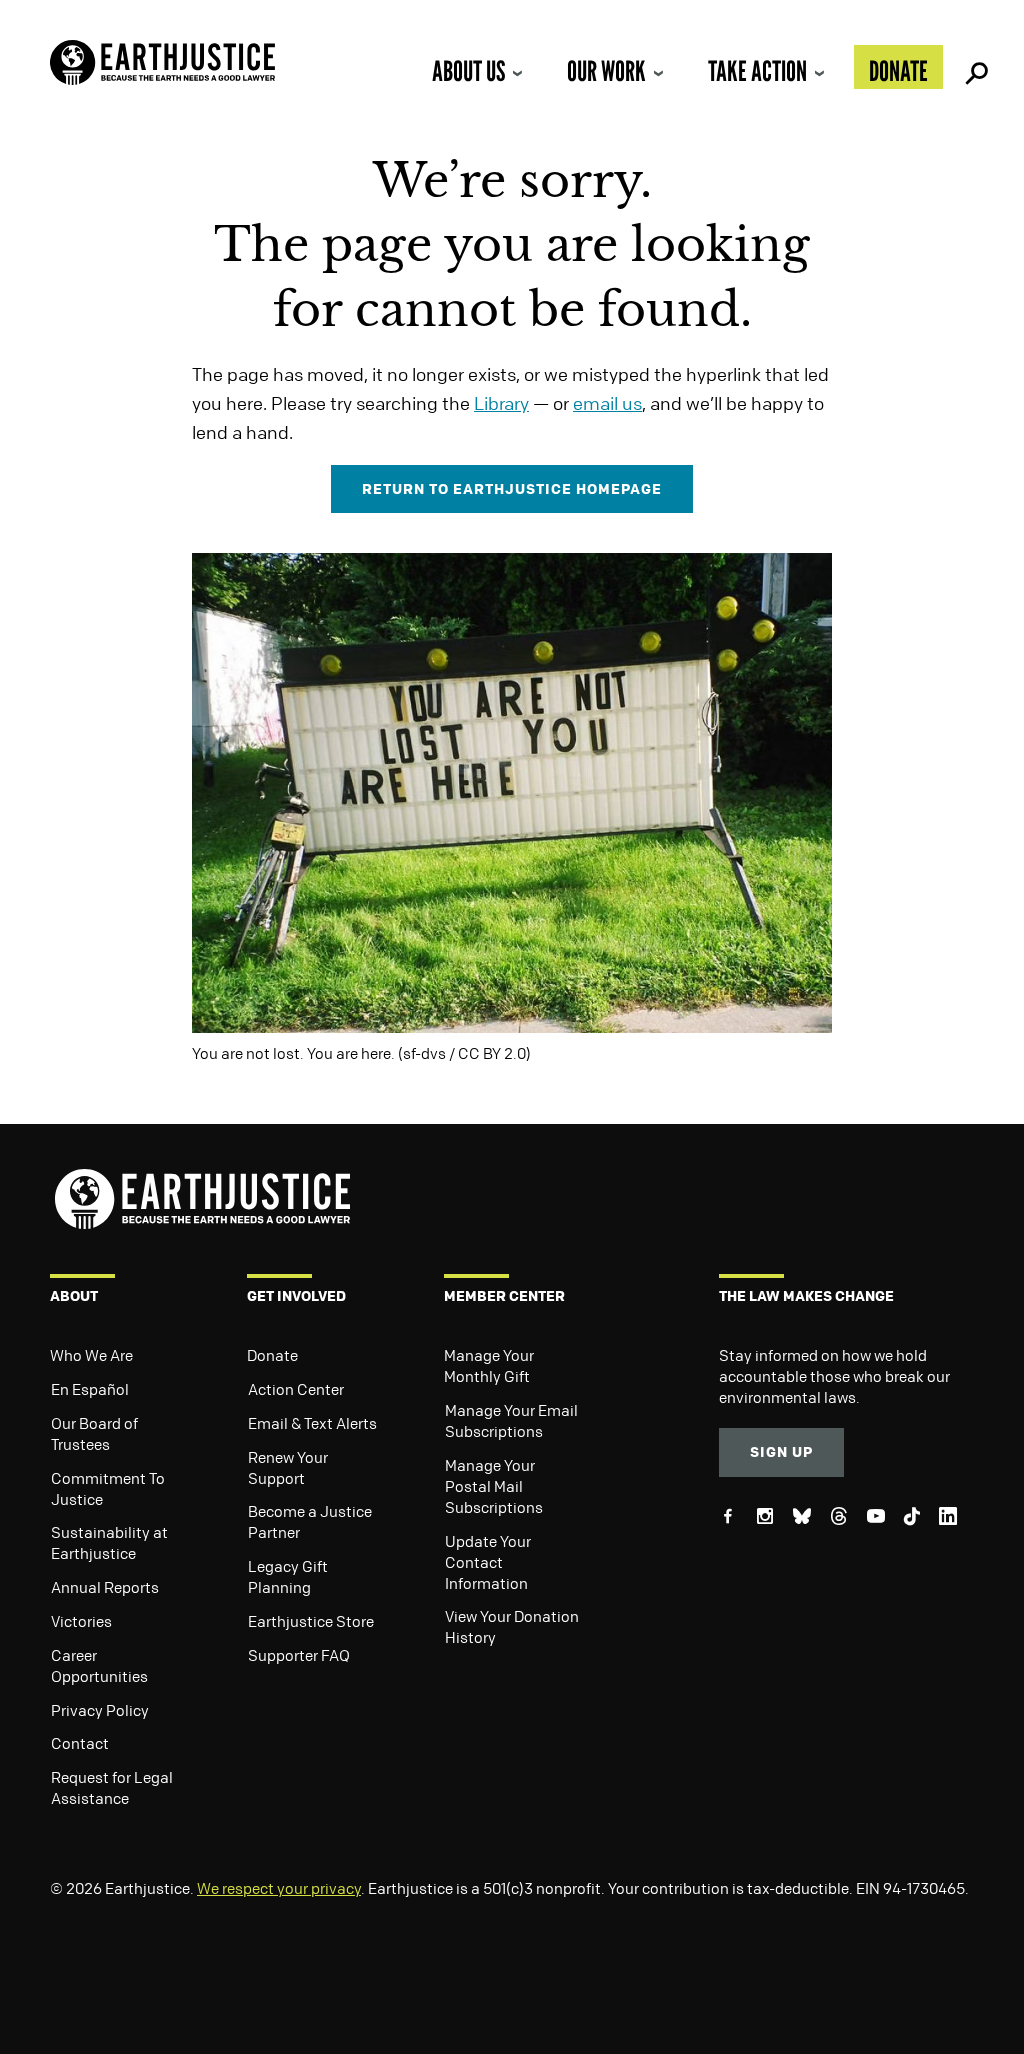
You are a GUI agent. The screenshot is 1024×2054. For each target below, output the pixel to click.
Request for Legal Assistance (112, 1787)
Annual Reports (105, 1587)
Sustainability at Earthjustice (109, 1542)
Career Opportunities (99, 1665)
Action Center (296, 1389)
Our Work (606, 71)
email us (607, 403)
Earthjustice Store (311, 1621)
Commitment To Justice (108, 1488)
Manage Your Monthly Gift (489, 1365)
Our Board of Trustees (94, 1433)
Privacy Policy (100, 1710)
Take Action (757, 71)
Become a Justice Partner (310, 1521)
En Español (90, 1389)
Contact (80, 1743)
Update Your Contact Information (488, 1562)
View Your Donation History (512, 1626)
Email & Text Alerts (312, 1423)
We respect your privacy (279, 1888)
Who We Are (91, 1355)
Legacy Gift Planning (288, 1576)
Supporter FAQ (299, 1655)
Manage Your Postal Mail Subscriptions (494, 1486)
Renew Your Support (288, 1467)
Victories (81, 1621)
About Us (468, 71)
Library (501, 403)
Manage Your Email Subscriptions (511, 1420)
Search (974, 67)
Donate (898, 71)
